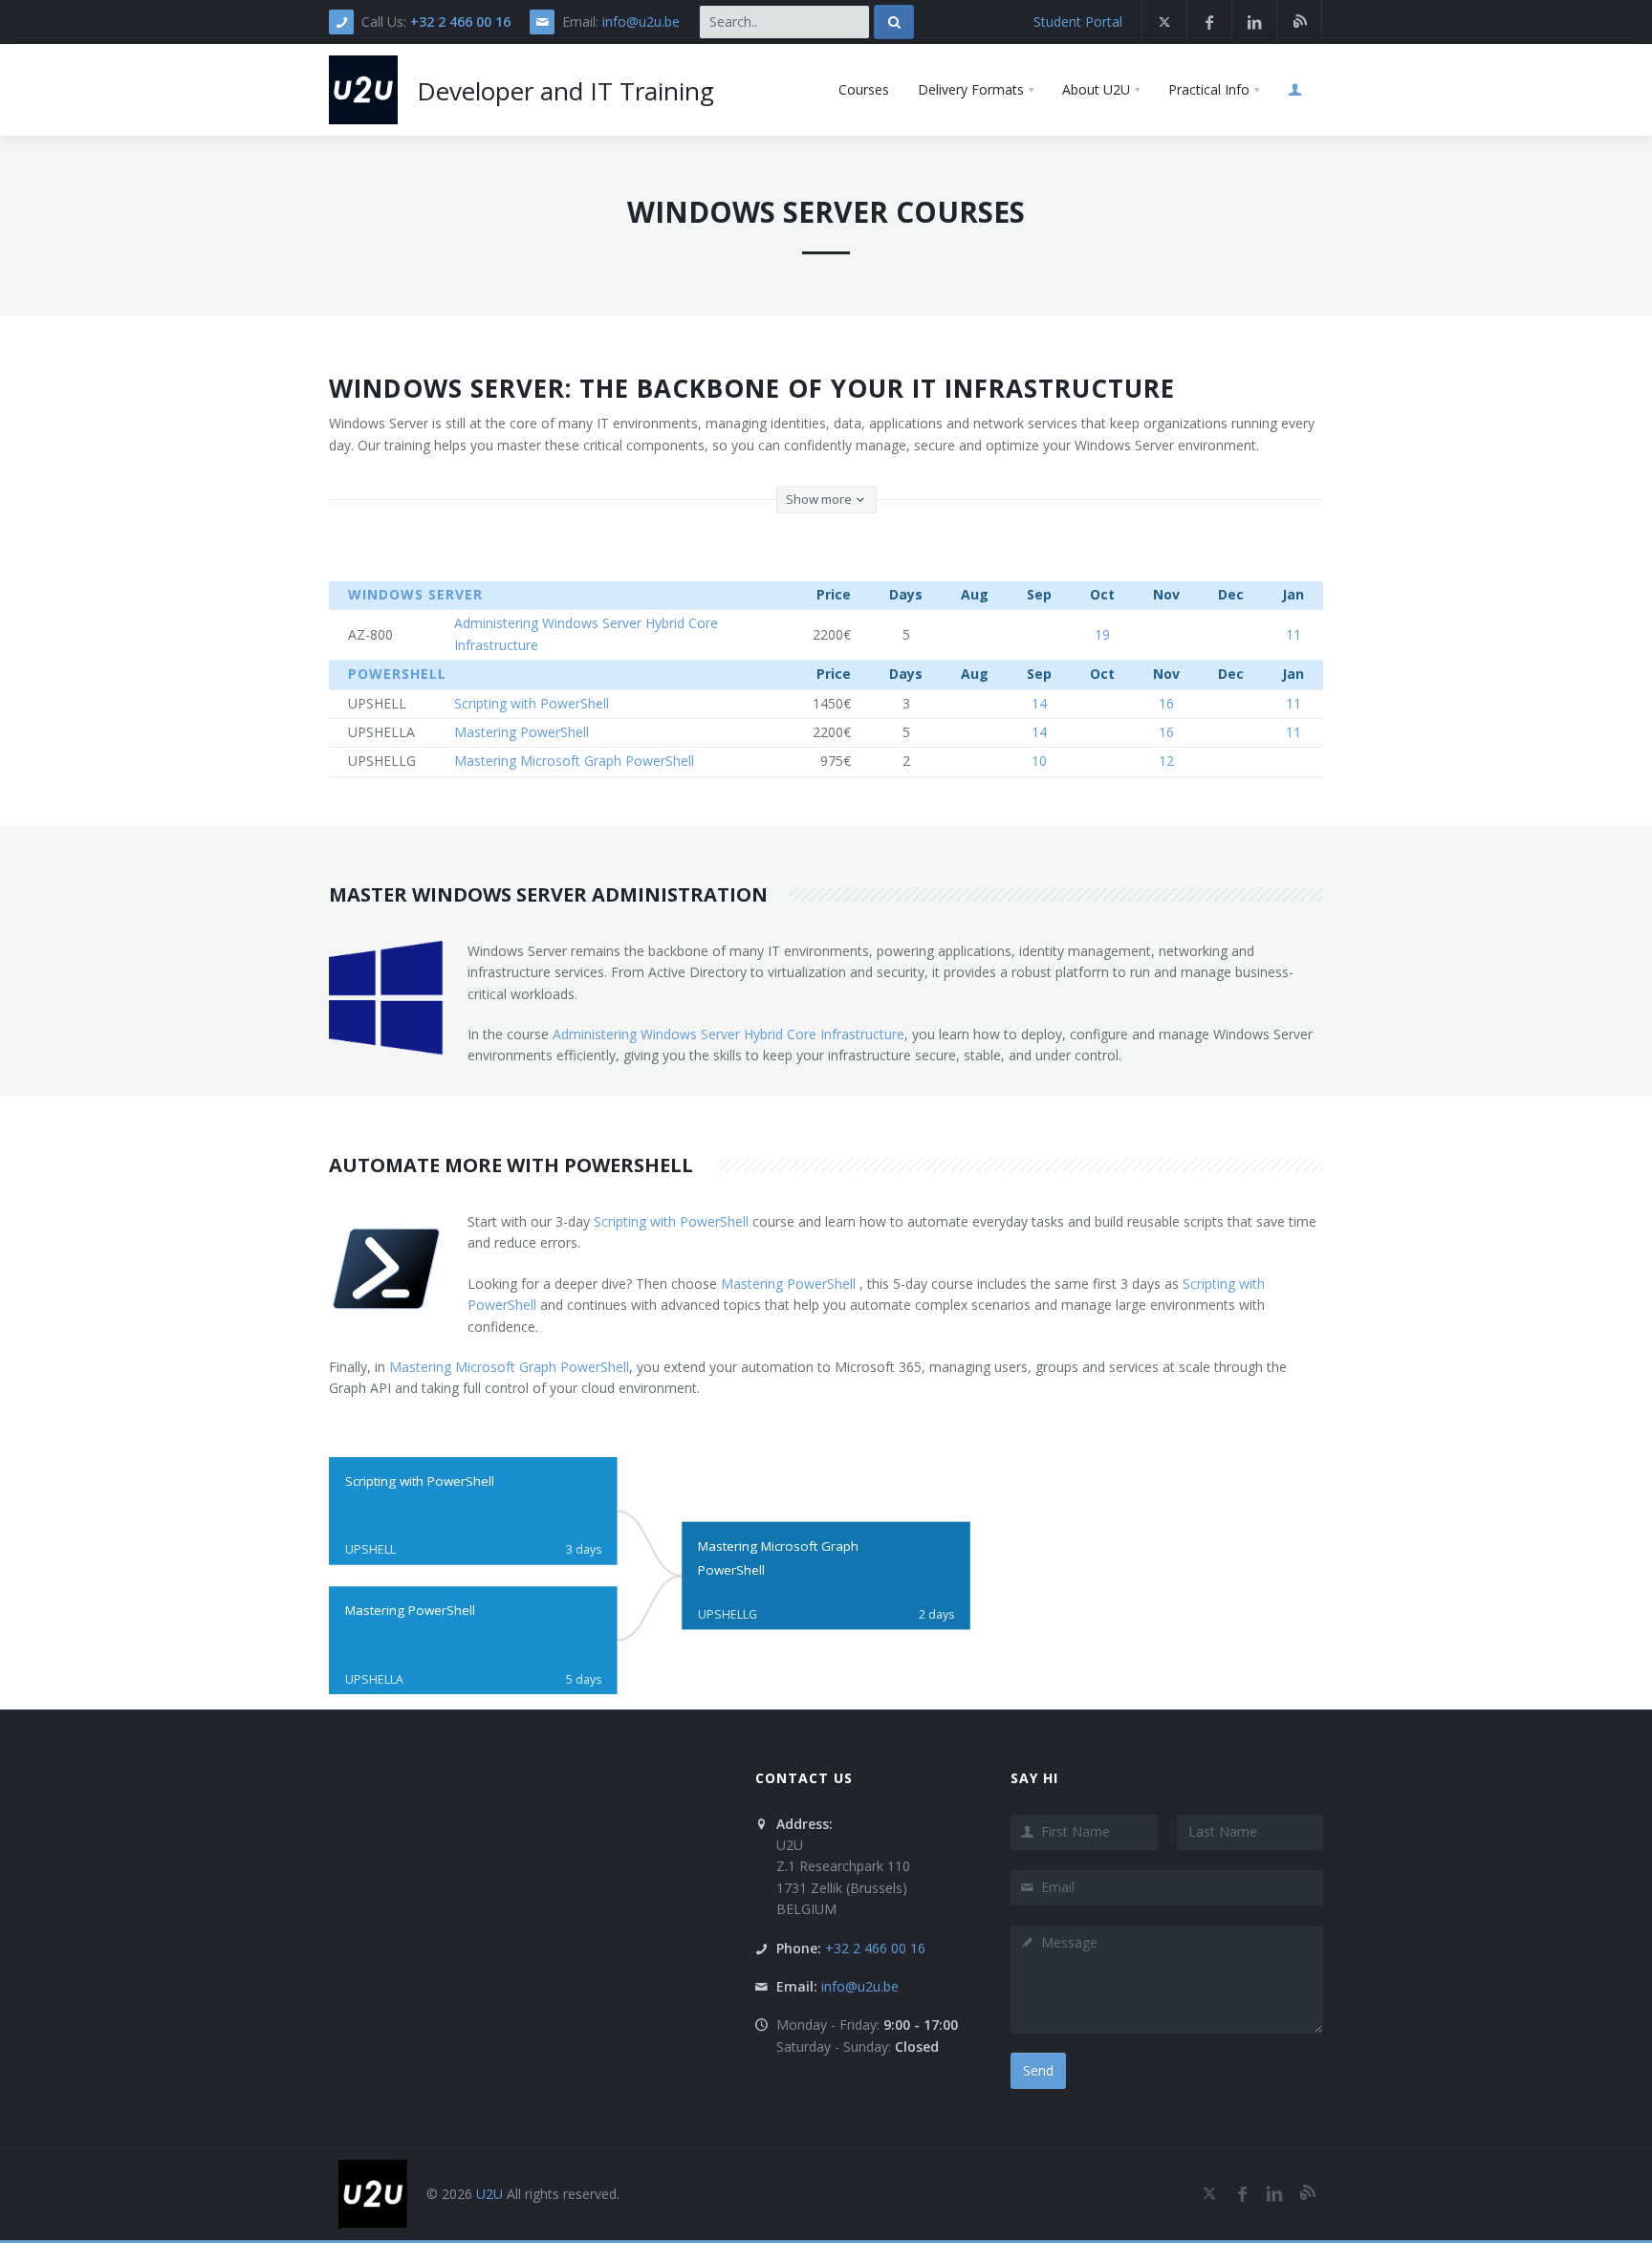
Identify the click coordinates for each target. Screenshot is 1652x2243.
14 (1039, 703)
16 (1166, 703)
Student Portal (1078, 22)
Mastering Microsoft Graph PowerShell (509, 1367)
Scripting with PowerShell (671, 1221)
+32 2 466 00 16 (460, 22)
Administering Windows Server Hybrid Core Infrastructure (728, 1034)
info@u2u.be (641, 22)
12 (1166, 761)
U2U (489, 2194)
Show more (820, 499)
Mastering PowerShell (790, 1284)
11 (1293, 634)
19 (1102, 634)
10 (1039, 761)
